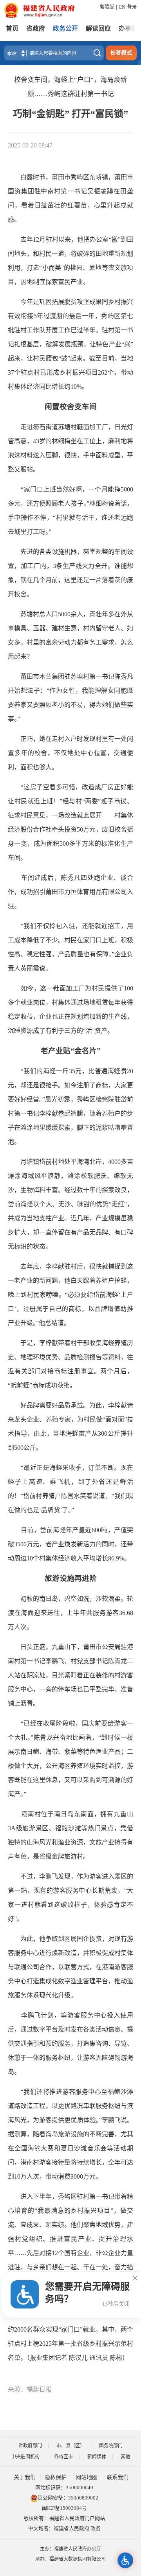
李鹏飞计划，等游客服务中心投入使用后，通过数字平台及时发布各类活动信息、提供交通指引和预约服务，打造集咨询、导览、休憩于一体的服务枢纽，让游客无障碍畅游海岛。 (70, 2044)
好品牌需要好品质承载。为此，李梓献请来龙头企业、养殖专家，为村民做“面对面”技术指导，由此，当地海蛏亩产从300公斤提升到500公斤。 (70, 1426)
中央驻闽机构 (25, 2457)
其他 (125, 2457)
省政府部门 (30, 2446)
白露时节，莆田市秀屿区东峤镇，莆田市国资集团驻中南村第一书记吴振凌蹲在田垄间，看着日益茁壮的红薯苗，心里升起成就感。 (70, 198)
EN (122, 7)
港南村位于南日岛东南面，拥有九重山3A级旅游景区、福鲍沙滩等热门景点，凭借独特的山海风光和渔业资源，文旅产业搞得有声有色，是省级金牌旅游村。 (70, 1835)
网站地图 (87, 2477)
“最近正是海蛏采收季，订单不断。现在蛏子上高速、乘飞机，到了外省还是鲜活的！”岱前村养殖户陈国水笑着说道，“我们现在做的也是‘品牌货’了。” (70, 1489)
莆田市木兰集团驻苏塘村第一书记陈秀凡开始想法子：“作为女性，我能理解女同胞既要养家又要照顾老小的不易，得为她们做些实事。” (70, 698)
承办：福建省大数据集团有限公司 (70, 2559)
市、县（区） (70, 2446)
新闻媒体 (97, 2457)
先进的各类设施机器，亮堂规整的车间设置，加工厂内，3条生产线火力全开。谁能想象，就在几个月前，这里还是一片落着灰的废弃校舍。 (70, 573)
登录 (132, 7)
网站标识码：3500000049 (64, 2488)
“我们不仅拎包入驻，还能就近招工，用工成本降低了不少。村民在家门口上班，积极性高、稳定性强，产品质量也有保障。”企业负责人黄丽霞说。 (70, 947)
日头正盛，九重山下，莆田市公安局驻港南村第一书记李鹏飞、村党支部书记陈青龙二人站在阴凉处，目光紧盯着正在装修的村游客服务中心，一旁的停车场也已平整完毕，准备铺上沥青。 (70, 1675)
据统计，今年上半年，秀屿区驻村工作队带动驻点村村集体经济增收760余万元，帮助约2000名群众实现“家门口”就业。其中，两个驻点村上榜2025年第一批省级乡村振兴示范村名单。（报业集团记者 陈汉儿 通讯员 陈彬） (70, 2329)
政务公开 (65, 28)
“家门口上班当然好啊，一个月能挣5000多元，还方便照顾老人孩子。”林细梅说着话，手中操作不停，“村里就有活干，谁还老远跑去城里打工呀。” (70, 511)
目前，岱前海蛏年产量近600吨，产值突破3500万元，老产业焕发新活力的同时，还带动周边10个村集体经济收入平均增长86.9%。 (70, 1544)
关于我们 (25, 2477)
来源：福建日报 (30, 2389)
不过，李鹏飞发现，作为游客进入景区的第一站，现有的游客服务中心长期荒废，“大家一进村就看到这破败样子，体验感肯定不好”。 (70, 1898)
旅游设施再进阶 (71, 1578)
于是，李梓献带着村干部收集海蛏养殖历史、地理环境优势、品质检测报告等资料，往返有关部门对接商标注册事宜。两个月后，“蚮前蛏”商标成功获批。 (70, 1364)
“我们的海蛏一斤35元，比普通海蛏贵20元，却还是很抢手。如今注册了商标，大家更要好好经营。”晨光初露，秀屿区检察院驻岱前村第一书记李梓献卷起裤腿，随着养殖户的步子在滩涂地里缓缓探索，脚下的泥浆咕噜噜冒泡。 (70, 1106)
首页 (12, 28)
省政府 (36, 28)
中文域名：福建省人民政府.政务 (64, 2528)
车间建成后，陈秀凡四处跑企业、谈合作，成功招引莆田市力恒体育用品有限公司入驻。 (70, 892)
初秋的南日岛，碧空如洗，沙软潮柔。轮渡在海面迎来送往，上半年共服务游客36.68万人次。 (70, 1613)
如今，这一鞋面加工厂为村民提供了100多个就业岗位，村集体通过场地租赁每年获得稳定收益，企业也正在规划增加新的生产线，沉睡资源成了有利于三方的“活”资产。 (70, 1009)
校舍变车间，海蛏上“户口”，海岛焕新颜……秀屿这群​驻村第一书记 (70, 87)
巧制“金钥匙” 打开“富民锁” (70, 114)
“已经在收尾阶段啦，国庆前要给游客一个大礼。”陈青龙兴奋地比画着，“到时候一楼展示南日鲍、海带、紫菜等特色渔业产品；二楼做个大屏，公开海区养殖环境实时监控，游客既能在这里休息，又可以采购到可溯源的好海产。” (70, 1759)
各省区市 (63, 2457)
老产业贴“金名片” (71, 1051)
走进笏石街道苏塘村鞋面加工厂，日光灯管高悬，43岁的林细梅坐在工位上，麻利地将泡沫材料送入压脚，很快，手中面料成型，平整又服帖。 (70, 448)
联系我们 (117, 2477)
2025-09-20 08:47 (30, 145)
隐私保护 (56, 2477)
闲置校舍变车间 (71, 407)
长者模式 (121, 53)
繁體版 (107, 7)
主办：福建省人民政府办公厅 (70, 2549)
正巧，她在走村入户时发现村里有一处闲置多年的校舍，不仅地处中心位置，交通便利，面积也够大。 (70, 753)
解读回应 (98, 28)
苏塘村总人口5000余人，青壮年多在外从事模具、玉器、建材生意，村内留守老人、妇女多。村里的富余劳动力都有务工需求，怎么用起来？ (70, 635)
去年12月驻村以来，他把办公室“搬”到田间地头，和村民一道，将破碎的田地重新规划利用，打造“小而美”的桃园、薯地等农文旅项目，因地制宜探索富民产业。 (70, 261)
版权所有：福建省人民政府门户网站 (64, 2518)
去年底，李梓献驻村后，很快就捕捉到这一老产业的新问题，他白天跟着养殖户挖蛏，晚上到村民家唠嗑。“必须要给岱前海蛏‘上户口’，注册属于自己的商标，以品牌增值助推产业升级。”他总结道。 (70, 1295)
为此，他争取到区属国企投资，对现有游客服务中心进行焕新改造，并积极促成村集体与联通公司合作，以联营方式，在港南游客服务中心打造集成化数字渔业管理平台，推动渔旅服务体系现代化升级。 (70, 1967)
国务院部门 (111, 2446)
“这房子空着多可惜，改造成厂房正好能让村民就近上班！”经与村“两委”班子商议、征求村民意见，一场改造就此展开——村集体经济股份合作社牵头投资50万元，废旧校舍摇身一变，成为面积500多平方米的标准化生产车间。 (70, 822)
